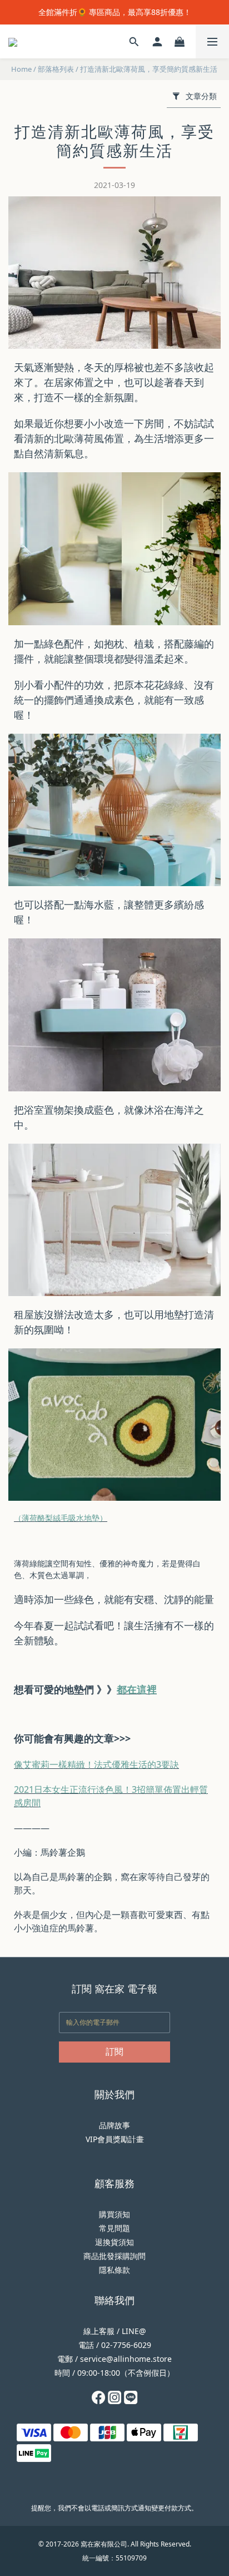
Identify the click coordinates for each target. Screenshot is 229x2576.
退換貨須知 (114, 2242)
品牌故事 (114, 2125)
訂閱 (114, 2051)
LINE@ (134, 2331)
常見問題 (114, 2228)
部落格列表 (56, 69)
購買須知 (114, 2214)
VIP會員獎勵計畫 (115, 2139)
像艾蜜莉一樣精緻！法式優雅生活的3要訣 (96, 1764)
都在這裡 (137, 1689)
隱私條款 (114, 2270)
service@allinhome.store (126, 2359)
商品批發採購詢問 (114, 2256)
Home (21, 69)
